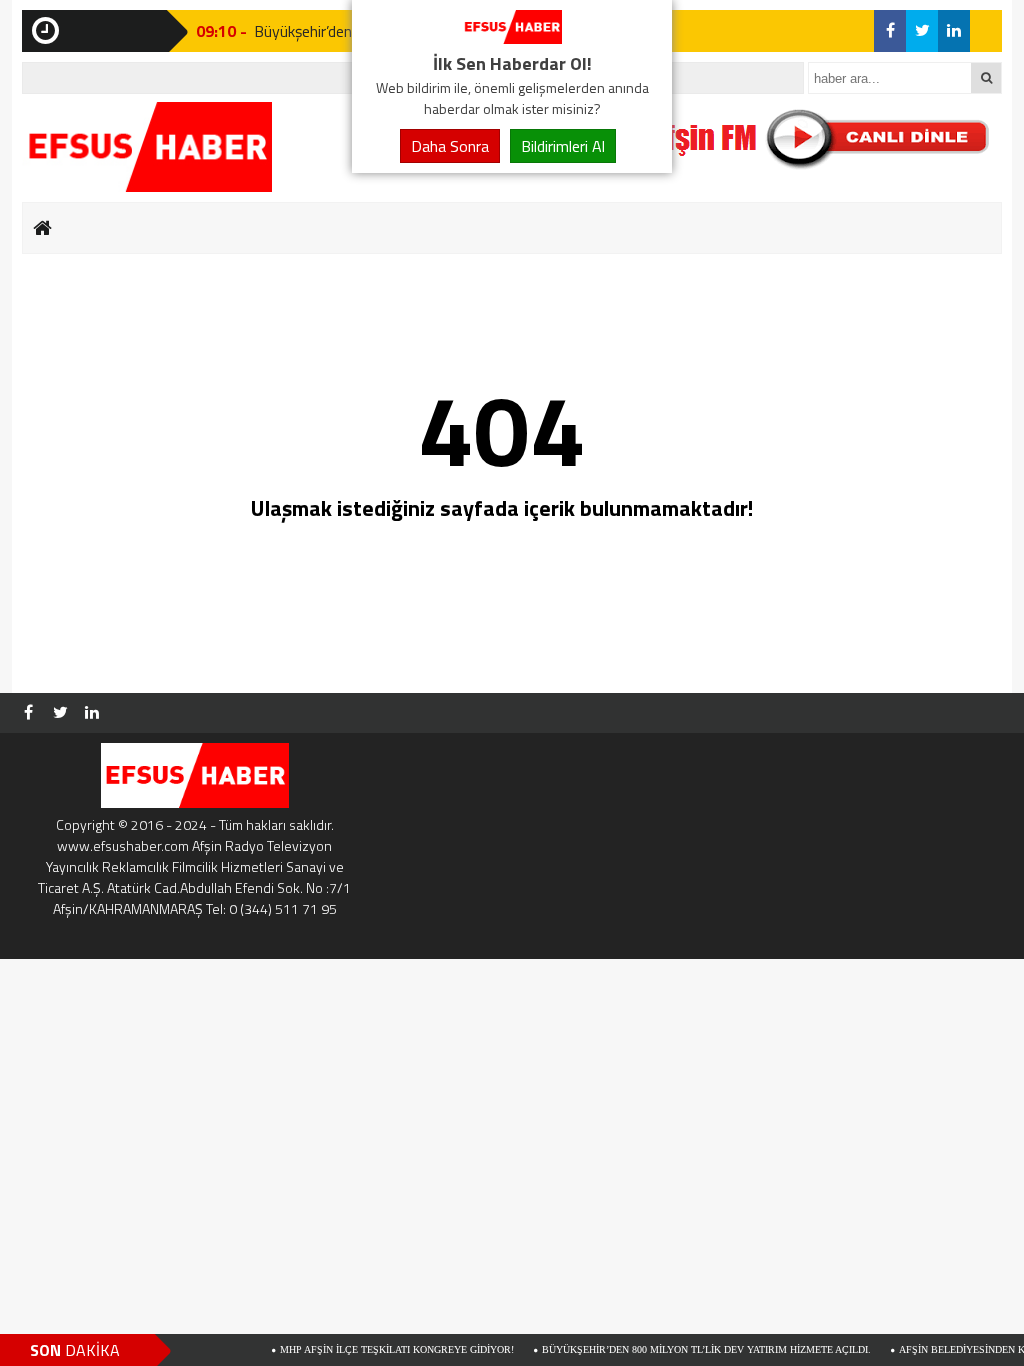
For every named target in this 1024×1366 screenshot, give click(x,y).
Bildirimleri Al (563, 146)
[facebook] (890, 31)
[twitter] (922, 31)
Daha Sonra (450, 146)
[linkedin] (954, 31)
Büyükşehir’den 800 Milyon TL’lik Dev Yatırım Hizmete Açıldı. (679, 1349)
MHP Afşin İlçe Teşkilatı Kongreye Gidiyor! (370, 1349)
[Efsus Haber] (512, 38)
